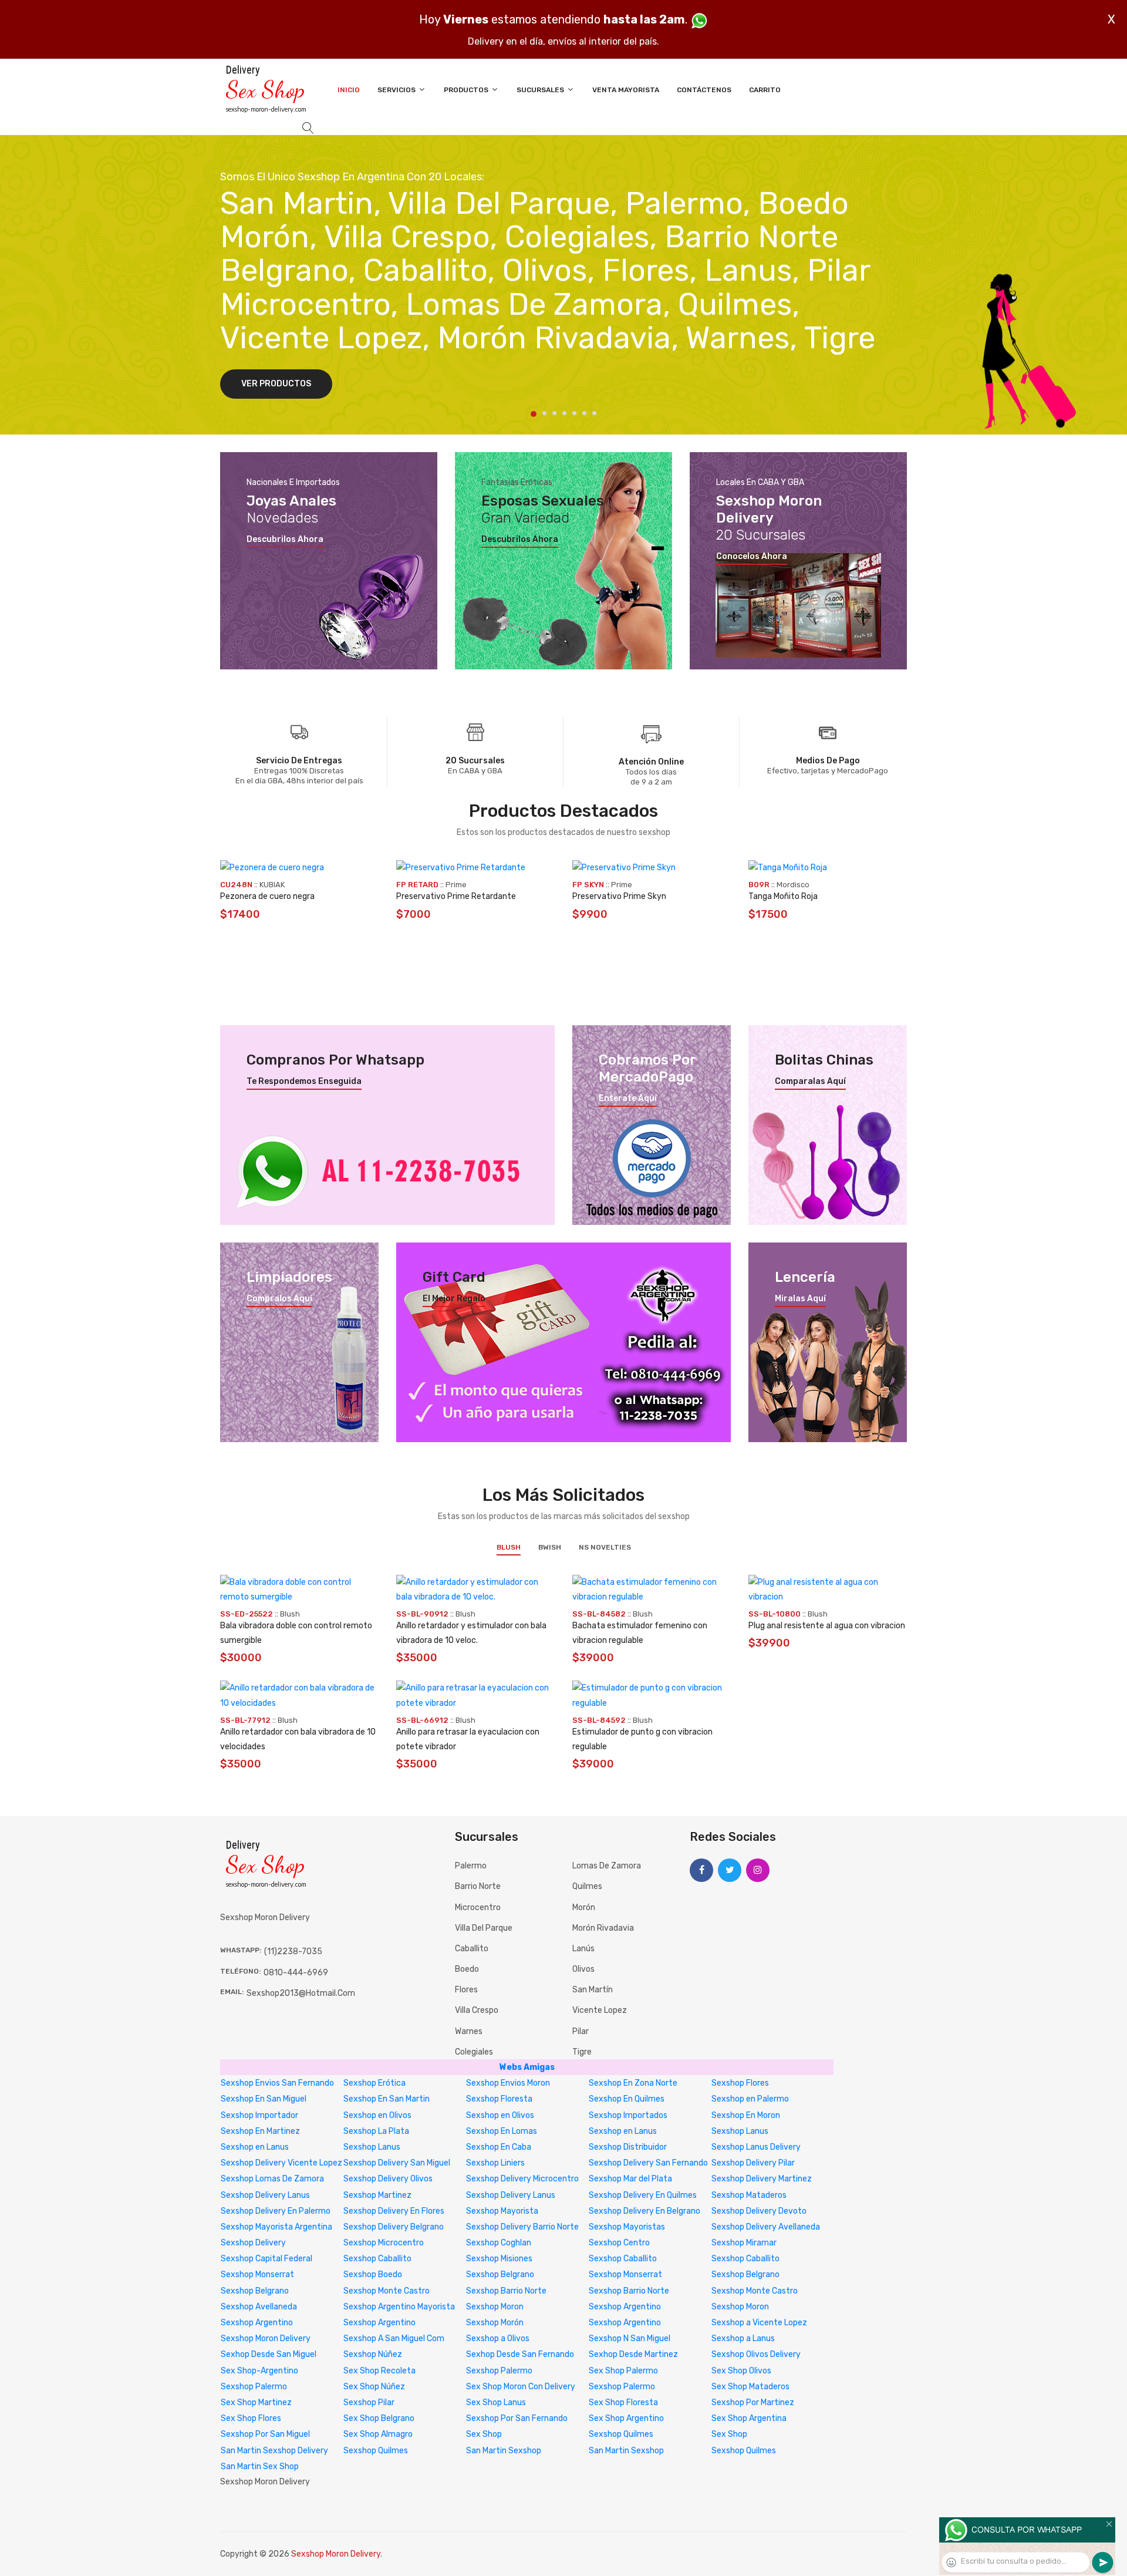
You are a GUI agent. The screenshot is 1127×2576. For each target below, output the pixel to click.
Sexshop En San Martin (387, 2099)
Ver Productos (276, 384)
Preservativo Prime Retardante (456, 896)
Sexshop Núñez (373, 2354)
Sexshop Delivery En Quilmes (643, 2195)
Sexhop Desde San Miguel (269, 2354)
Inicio (349, 90)
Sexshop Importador (259, 2115)
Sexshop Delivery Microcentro (522, 2179)
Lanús (583, 1949)
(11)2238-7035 (293, 1952)
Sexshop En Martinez (260, 2131)
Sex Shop (484, 2434)
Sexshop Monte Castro (387, 2291)
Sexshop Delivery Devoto (759, 2211)
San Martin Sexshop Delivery (274, 2451)
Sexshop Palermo (499, 2371)
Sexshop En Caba (499, 2147)
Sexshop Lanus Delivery (756, 2147)
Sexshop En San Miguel (264, 2099)
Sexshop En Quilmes (627, 2099)
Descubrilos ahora (285, 540)
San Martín (593, 1990)
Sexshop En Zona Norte (633, 2083)
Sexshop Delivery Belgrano (394, 2227)
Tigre (582, 2052)
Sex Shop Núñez (374, 2387)
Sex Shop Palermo (623, 2371)
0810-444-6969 (296, 1973)
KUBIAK (272, 885)
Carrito (765, 90)
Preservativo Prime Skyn (619, 896)
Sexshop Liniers (495, 2163)
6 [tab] (584, 413)
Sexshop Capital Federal (266, 2259)
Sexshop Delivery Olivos (388, 2179)
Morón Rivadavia (603, 1928)
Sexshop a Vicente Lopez (759, 2323)
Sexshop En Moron (746, 2115)
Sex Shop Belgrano (379, 2418)
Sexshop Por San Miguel (265, 2434)
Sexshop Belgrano (500, 2274)
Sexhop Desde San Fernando (520, 2354)
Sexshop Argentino (625, 2307)
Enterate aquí (628, 1099)
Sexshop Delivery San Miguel (397, 2163)
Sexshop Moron (495, 2307)
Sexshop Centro (619, 2243)
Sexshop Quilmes (621, 2434)
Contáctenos (704, 90)
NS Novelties (605, 1547)
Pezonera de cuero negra (267, 896)
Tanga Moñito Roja (783, 896)
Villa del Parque (484, 1928)
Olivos (583, 1969)
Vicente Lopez (600, 2010)
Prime (456, 885)
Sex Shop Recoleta (379, 2371)
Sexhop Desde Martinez (633, 2354)
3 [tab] (554, 413)
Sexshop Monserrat (257, 2274)
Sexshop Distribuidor (628, 2147)
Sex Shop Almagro (378, 2434)
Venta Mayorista (626, 90)
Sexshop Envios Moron (508, 2083)
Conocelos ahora (752, 557)
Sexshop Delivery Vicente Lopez (281, 2163)
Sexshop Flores (740, 2083)
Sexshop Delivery (253, 2243)
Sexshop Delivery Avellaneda (766, 2227)
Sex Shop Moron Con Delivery (521, 2387)
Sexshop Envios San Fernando (277, 2083)
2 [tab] (544, 413)
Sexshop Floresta (499, 2099)
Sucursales (541, 90)
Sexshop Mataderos (749, 2195)
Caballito (472, 1949)
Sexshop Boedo (373, 2274)
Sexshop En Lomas (502, 2131)
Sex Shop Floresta (623, 2402)
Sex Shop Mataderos (750, 2387)
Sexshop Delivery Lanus (265, 2195)
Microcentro (478, 1907)
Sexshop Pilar (369, 2402)
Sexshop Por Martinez (753, 2402)
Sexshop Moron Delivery (266, 2338)
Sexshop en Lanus (623, 2131)
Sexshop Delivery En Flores (394, 2211)
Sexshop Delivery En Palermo (276, 2211)
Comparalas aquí (810, 1082)
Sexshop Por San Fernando (517, 2418)
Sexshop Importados (628, 2115)
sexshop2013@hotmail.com (301, 1993)
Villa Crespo (477, 2010)
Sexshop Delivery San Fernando (648, 2163)
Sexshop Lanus (740, 2131)
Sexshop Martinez (377, 2195)
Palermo (471, 1866)
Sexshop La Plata (376, 2131)
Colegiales (474, 2052)
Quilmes (587, 1886)
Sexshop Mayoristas (627, 2227)
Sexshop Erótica (374, 2083)
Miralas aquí (800, 1299)
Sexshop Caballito (377, 2259)
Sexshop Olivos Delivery (756, 2354)
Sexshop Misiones (499, 2259)
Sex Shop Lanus (496, 2402)
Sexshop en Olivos (377, 2115)
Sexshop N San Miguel (630, 2338)
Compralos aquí (279, 1299)
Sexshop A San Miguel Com (394, 2338)
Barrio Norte (478, 1886)
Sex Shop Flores (251, 2418)
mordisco (793, 885)
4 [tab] (564, 413)
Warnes (469, 2031)
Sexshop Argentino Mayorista (399, 2307)
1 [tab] (534, 414)
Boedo (467, 1969)
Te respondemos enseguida (304, 1082)
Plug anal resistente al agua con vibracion (827, 1626)
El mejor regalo (454, 1299)
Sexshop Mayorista (502, 2211)
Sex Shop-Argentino (259, 2371)
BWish (550, 1547)
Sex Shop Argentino (626, 2418)
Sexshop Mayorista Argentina (276, 2227)
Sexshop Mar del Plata (630, 2179)
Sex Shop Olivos (741, 2371)
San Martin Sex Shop (260, 2466)
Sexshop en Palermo (750, 2099)
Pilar (581, 2031)
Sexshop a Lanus (743, 2338)
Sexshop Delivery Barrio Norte (522, 2227)
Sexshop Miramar (744, 2243)
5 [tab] (574, 413)
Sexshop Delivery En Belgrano (645, 2211)
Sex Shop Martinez (256, 2402)
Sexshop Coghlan (499, 2243)
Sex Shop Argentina (749, 2418)
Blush (509, 1547)
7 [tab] (594, 413)
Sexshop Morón (495, 2323)
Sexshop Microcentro (384, 2243)
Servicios (397, 90)
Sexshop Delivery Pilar (753, 2163)
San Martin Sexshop (504, 2451)
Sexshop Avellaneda (259, 2307)
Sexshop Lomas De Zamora (272, 2179)
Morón (584, 1907)
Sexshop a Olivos (498, 2338)
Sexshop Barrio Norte (506, 2291)
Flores (466, 1990)
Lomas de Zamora (607, 1866)
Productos (467, 90)
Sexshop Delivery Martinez (762, 2179)
